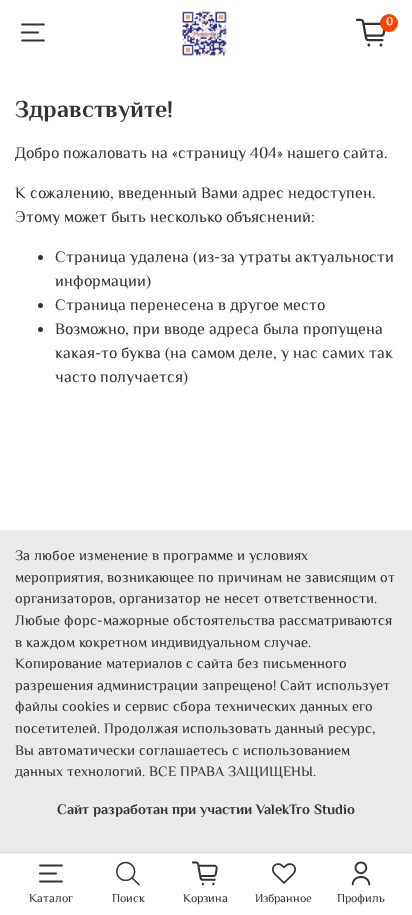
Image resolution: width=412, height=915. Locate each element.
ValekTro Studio (305, 810)
